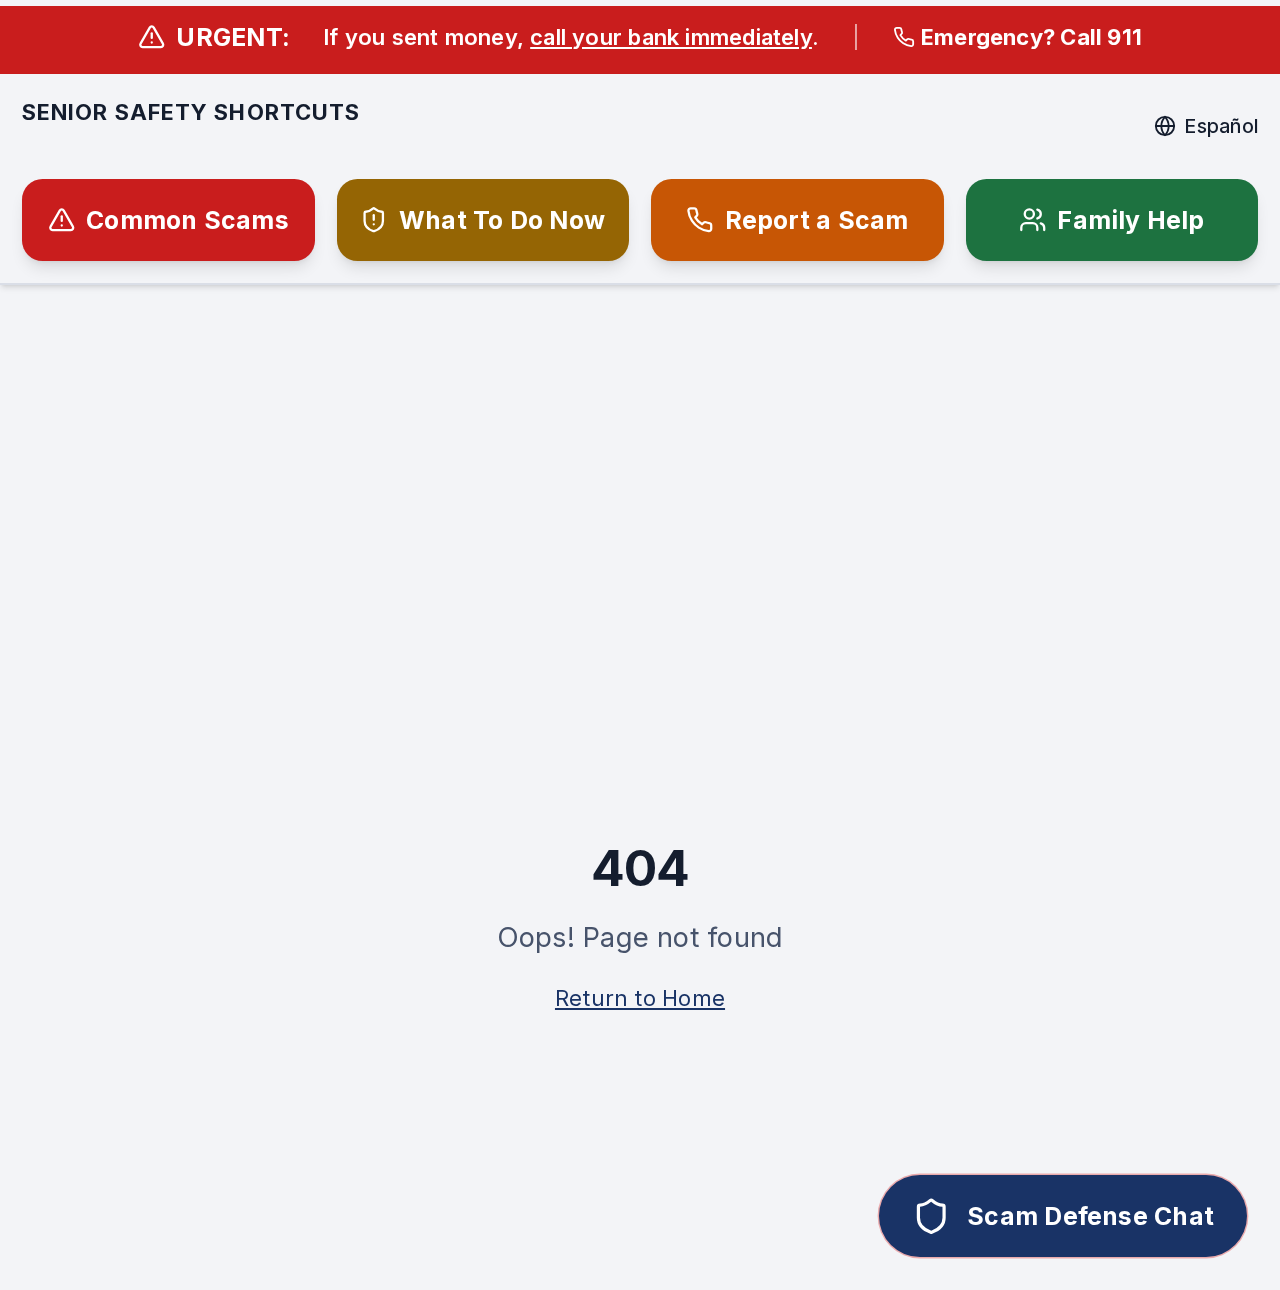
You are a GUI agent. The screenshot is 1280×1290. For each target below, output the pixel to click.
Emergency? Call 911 (1031, 37)
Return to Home (640, 998)
